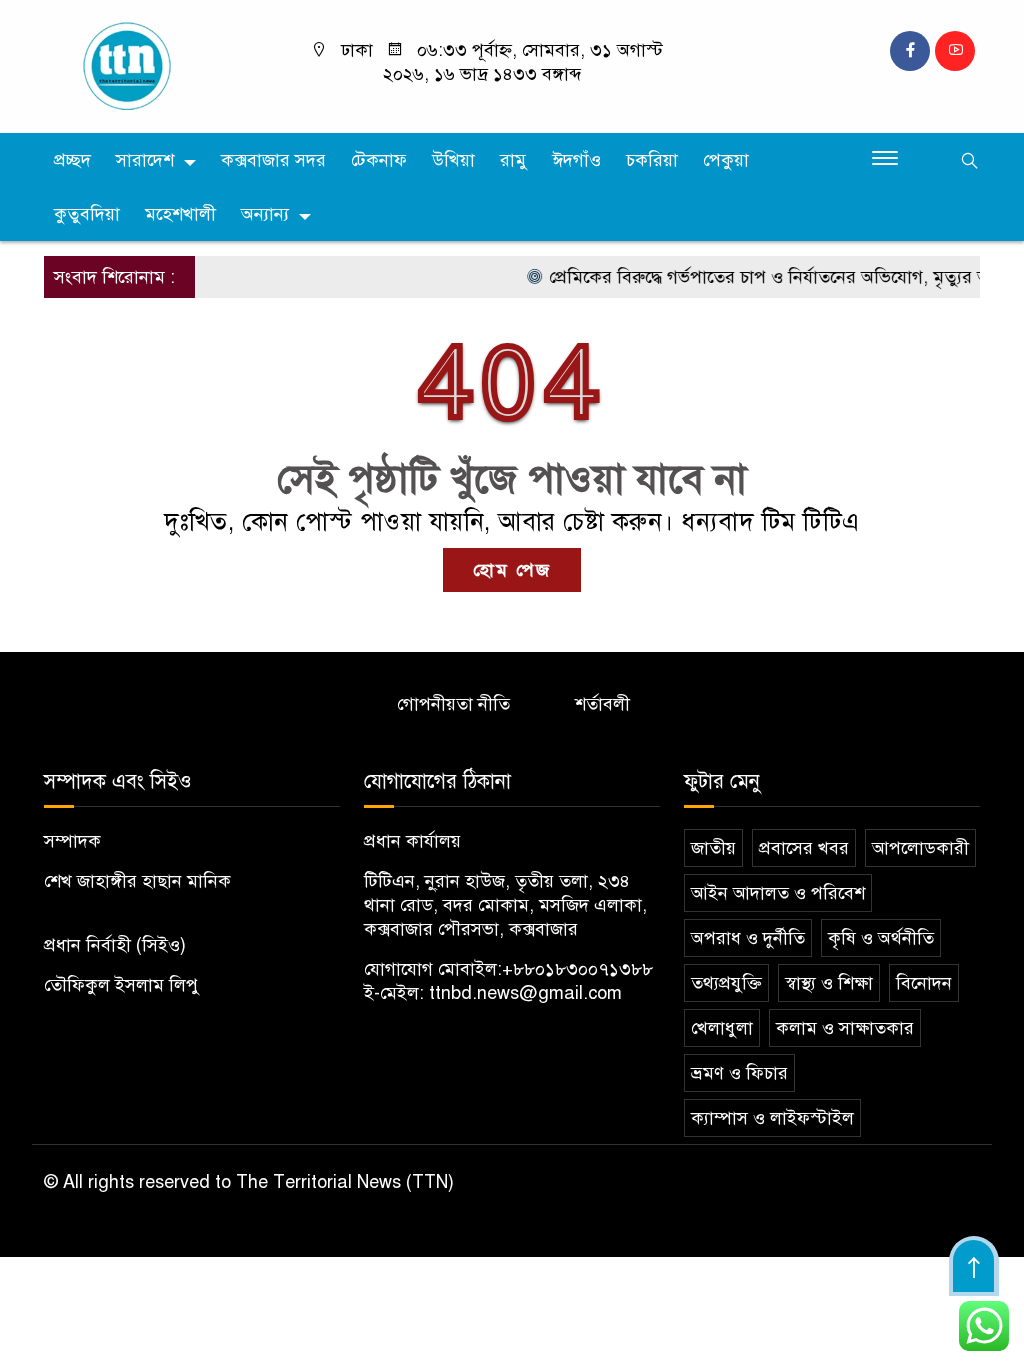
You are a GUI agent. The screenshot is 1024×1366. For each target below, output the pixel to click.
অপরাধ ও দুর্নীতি (748, 938)
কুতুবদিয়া (87, 214)
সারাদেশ (145, 160)
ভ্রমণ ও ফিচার (739, 1073)
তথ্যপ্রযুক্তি (726, 983)
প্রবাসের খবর (804, 848)
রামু (513, 160)
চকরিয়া (652, 160)
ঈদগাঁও (576, 160)
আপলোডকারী (920, 848)
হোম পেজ (512, 570)
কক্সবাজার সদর (273, 160)
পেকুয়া (726, 160)
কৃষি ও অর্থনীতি (881, 938)
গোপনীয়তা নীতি (453, 704)
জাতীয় (713, 848)
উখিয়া (453, 160)
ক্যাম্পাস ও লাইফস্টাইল (772, 1118)
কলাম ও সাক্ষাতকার (845, 1028)
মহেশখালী (180, 214)
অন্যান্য (265, 214)
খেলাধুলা (722, 1028)
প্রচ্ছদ (72, 160)
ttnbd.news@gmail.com (525, 993)
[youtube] (955, 51)
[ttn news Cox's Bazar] (152, 65)
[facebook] (910, 51)
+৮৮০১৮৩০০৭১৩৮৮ (577, 969)
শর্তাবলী (602, 704)
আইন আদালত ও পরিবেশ (778, 893)
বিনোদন (924, 983)
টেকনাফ (379, 160)
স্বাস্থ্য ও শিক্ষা (829, 983)
